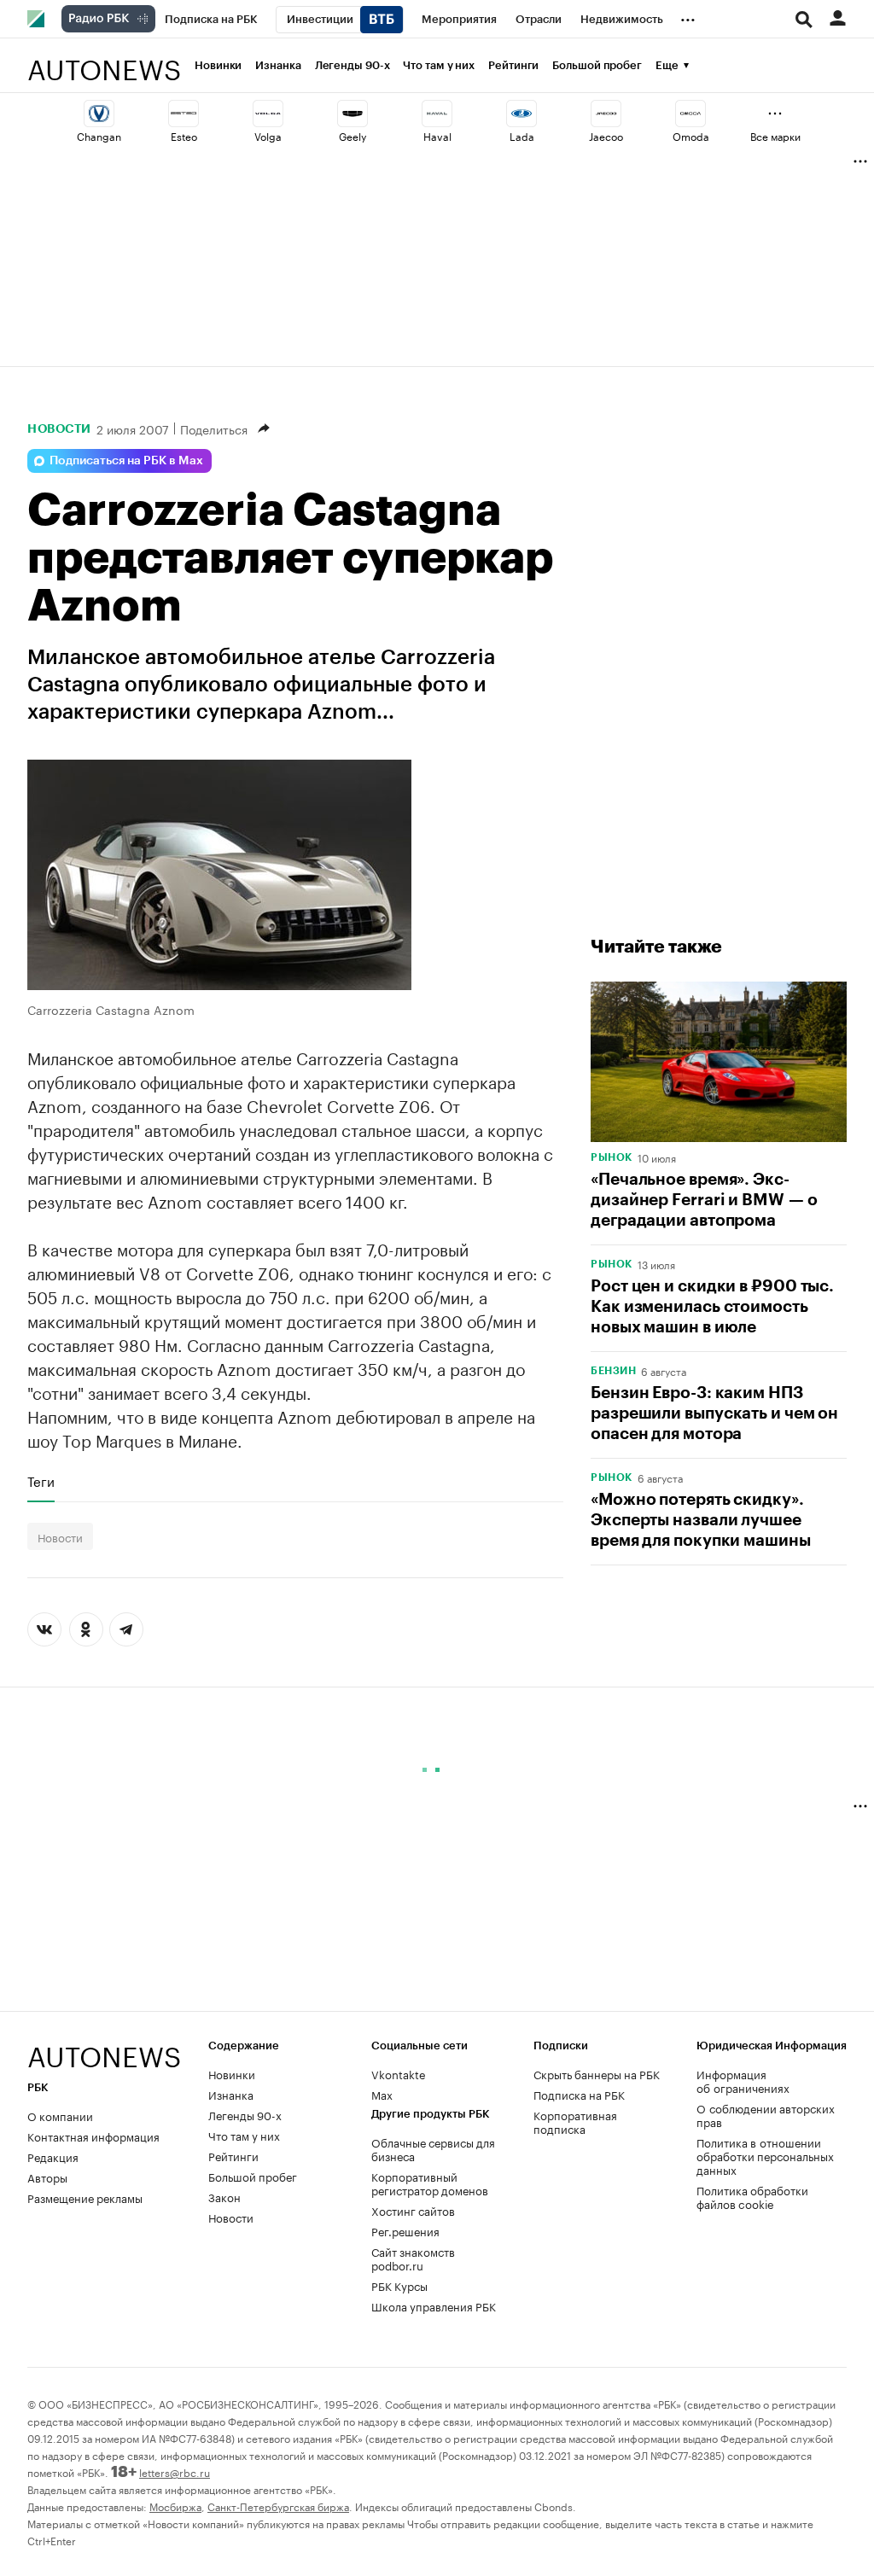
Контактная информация (93, 2136)
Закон (224, 2196)
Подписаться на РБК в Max (126, 461)
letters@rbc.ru (175, 2471)
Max (382, 2094)
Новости (59, 428)
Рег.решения (405, 2230)
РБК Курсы (399, 2285)
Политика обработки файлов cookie (752, 2196)
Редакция (53, 2156)
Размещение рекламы (85, 2197)
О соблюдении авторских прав (766, 2114)
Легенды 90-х (353, 65)
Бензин (613, 1371)
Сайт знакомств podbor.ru (413, 2258)
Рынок (612, 1157)
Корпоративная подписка (575, 2121)
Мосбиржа (175, 2506)
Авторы (47, 2177)
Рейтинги (513, 65)
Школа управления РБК (434, 2305)
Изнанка (278, 65)
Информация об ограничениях (743, 2080)
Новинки (218, 65)
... (688, 16)
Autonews (104, 60)
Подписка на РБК (579, 2094)
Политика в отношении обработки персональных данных (765, 2155)
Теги (41, 1481)
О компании (60, 2115)
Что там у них (439, 65)
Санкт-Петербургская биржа (278, 2506)
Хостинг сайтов (413, 2210)
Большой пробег (597, 65)
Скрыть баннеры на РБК (597, 2073)
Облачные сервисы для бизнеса (433, 2148)
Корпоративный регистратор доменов (430, 2183)
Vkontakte (399, 2073)
